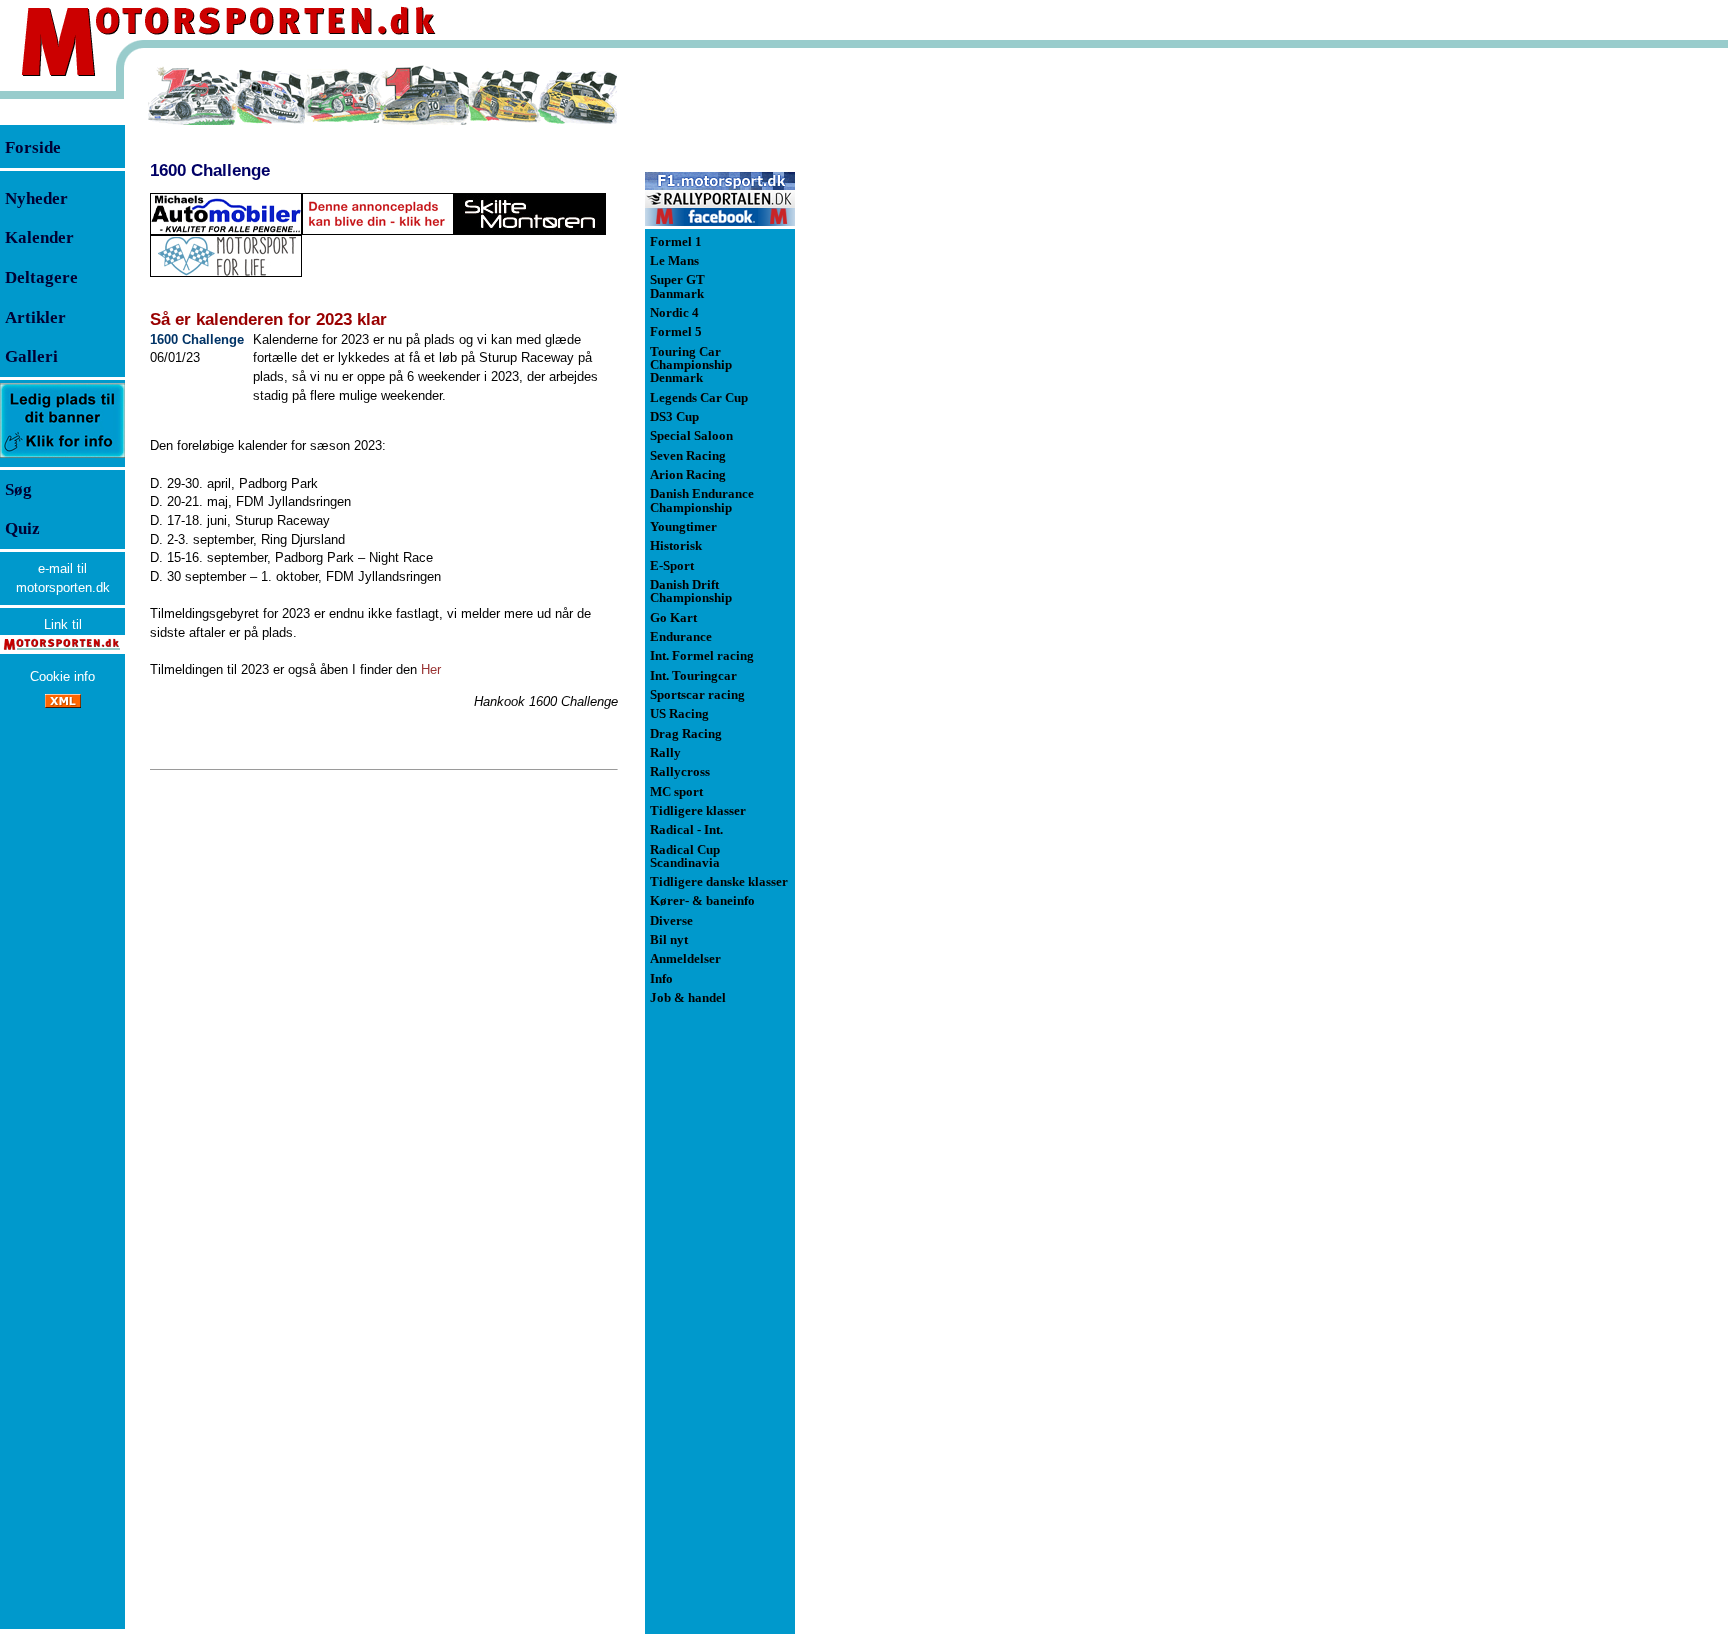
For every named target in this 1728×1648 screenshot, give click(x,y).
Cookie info (62, 676)
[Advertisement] (900, 364)
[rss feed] (63, 703)
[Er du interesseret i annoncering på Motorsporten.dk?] (62, 456)
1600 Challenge (210, 170)
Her (431, 669)
